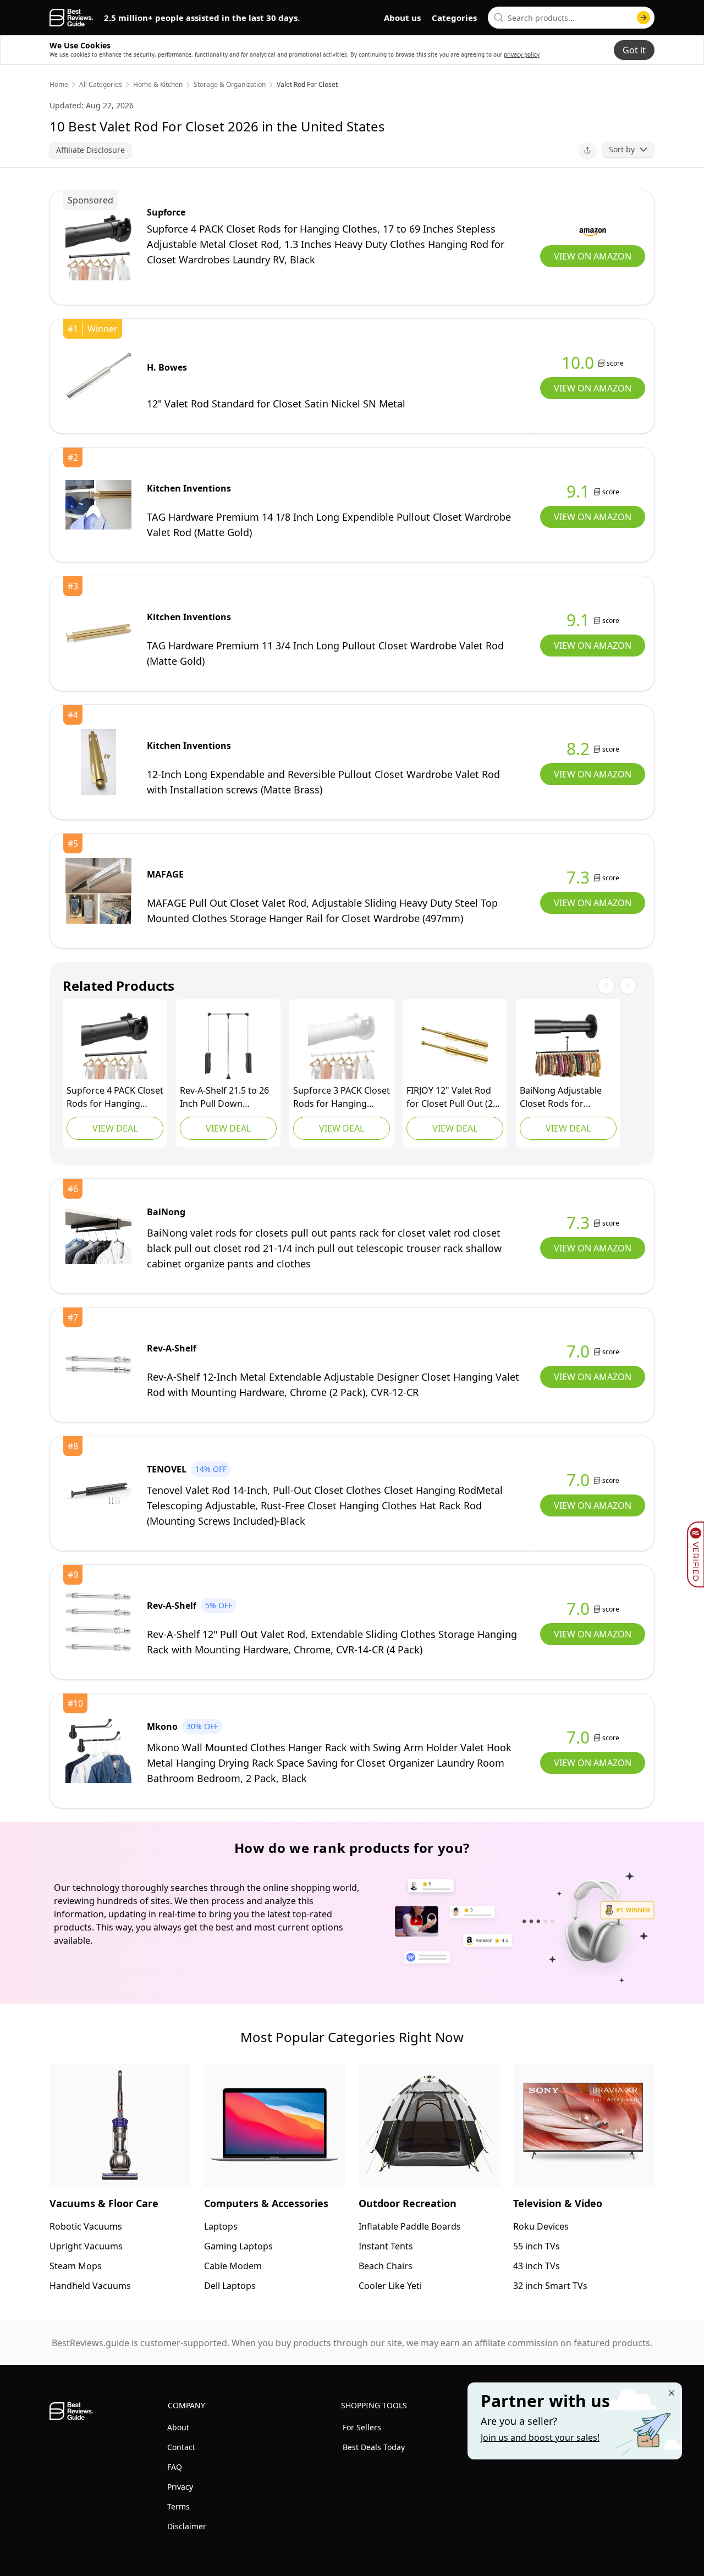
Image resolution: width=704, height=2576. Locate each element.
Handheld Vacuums (90, 2286)
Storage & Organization (230, 85)
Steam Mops (76, 2266)
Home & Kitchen (158, 85)
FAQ (175, 2467)
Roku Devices (541, 2226)
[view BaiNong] (568, 1046)
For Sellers (362, 2427)
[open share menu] (587, 150)
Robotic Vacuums (86, 2226)
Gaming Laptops (238, 2246)
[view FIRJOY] (455, 1046)
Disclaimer (187, 2526)
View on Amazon (593, 256)
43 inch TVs (537, 2266)
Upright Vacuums (86, 2246)
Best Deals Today (374, 2447)
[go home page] (71, 18)
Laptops (221, 2226)
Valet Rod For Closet (307, 85)
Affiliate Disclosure (90, 150)
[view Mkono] (98, 1751)
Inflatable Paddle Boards (410, 2226)
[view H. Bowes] (98, 376)
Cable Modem (233, 2266)
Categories (454, 18)
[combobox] (571, 18)
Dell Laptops (230, 2286)
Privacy (180, 2487)
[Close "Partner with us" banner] (672, 2393)
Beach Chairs (386, 2266)
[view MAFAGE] (98, 891)
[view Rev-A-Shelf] (228, 1046)
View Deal (115, 1128)
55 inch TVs (537, 2246)
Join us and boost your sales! (540, 2437)
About (178, 2427)
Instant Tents (386, 2246)
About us (402, 18)
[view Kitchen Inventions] (98, 505)
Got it (634, 50)
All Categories (101, 85)
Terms (178, 2506)
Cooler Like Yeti (390, 2286)
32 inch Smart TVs (550, 2286)
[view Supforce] (98, 247)
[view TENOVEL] (98, 1493)
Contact (181, 2447)
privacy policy (522, 54)
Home (59, 85)
